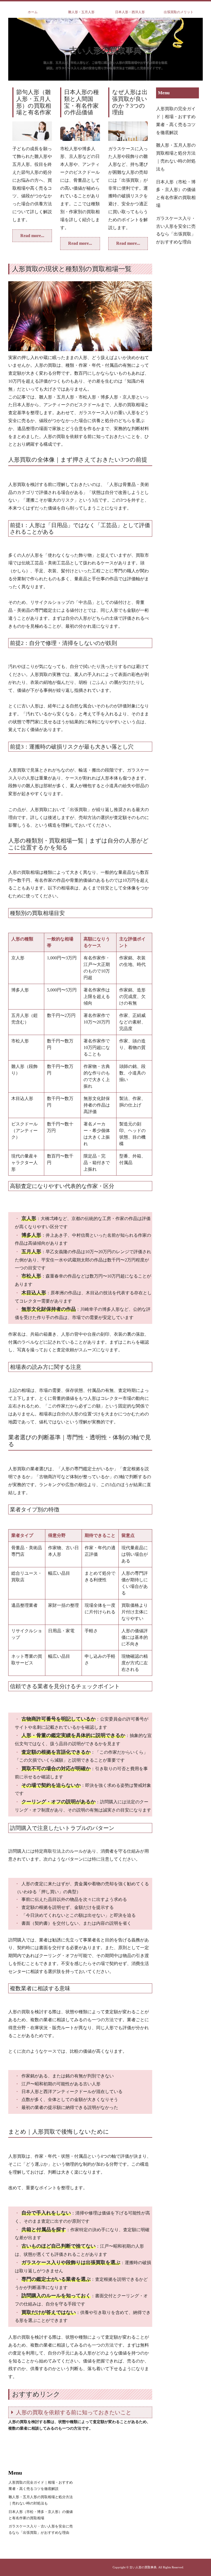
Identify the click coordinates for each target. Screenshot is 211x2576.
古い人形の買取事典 (105, 50)
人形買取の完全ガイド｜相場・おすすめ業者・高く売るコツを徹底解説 (176, 120)
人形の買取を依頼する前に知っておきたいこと (74, 2412)
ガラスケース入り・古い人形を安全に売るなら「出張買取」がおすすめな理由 (176, 230)
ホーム (33, 12)
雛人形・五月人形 (81, 12)
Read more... (32, 236)
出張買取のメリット (179, 12)
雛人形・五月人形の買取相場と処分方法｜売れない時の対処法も (176, 157)
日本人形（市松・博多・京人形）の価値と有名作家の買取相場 (176, 194)
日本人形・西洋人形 (130, 12)
